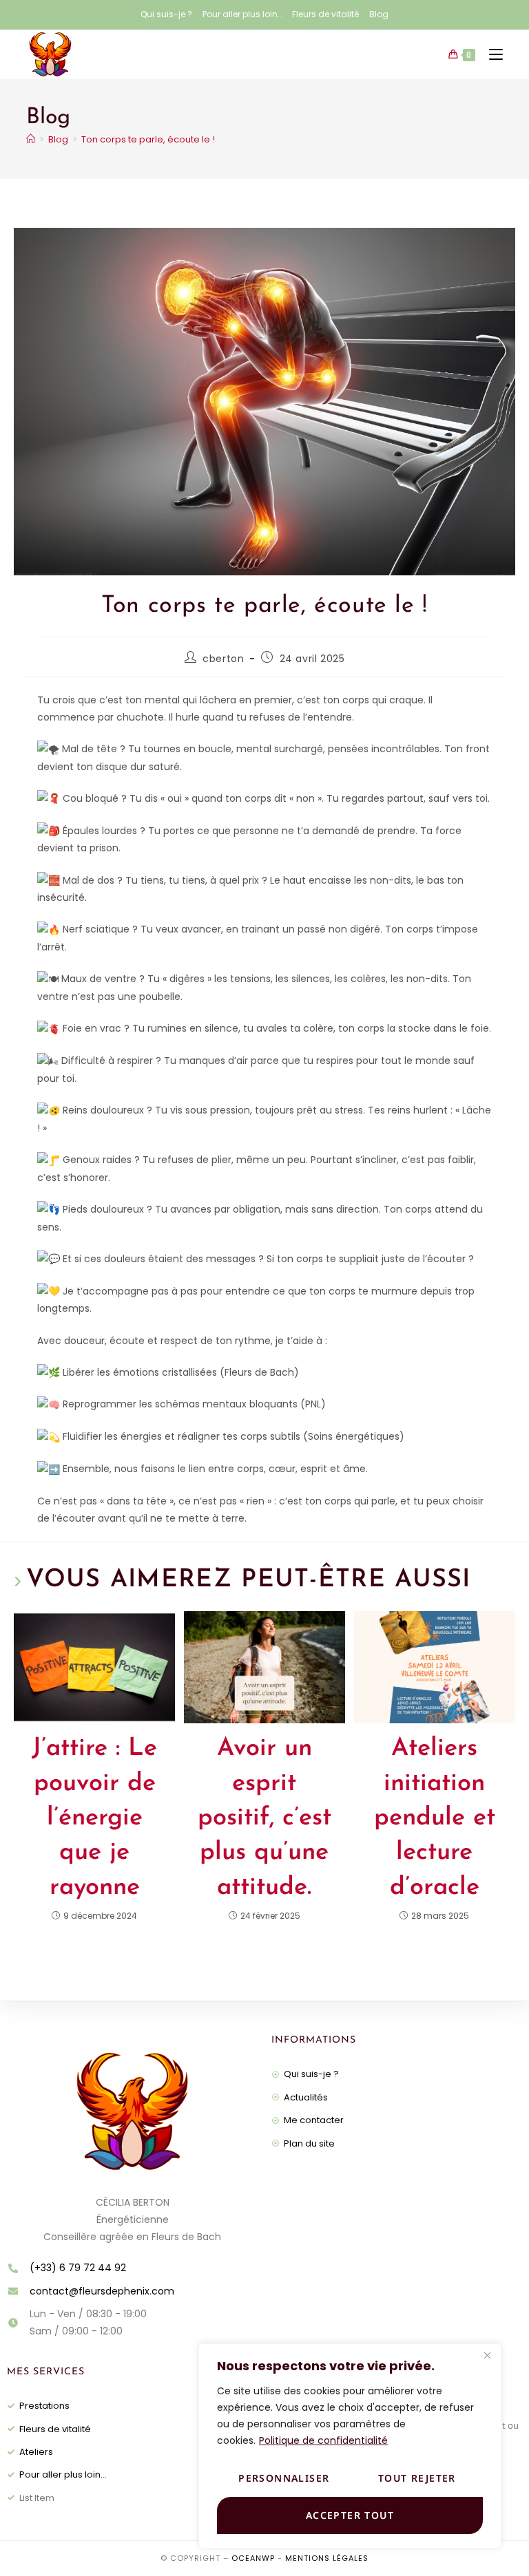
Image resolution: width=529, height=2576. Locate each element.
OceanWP (253, 2558)
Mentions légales (327, 2558)
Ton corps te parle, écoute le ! (148, 139)
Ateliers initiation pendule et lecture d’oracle (435, 1818)
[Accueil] (31, 139)
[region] (350, 2446)
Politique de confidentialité (323, 2440)
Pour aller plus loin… (242, 14)
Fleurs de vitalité (325, 14)
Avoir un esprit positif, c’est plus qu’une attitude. (264, 1818)
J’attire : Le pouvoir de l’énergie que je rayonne (94, 1818)
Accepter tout (350, 2515)
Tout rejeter (417, 2478)
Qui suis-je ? (166, 14)
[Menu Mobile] (491, 54)
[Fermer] (487, 2355)
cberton (223, 659)
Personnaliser (284, 2478)
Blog (379, 14)
